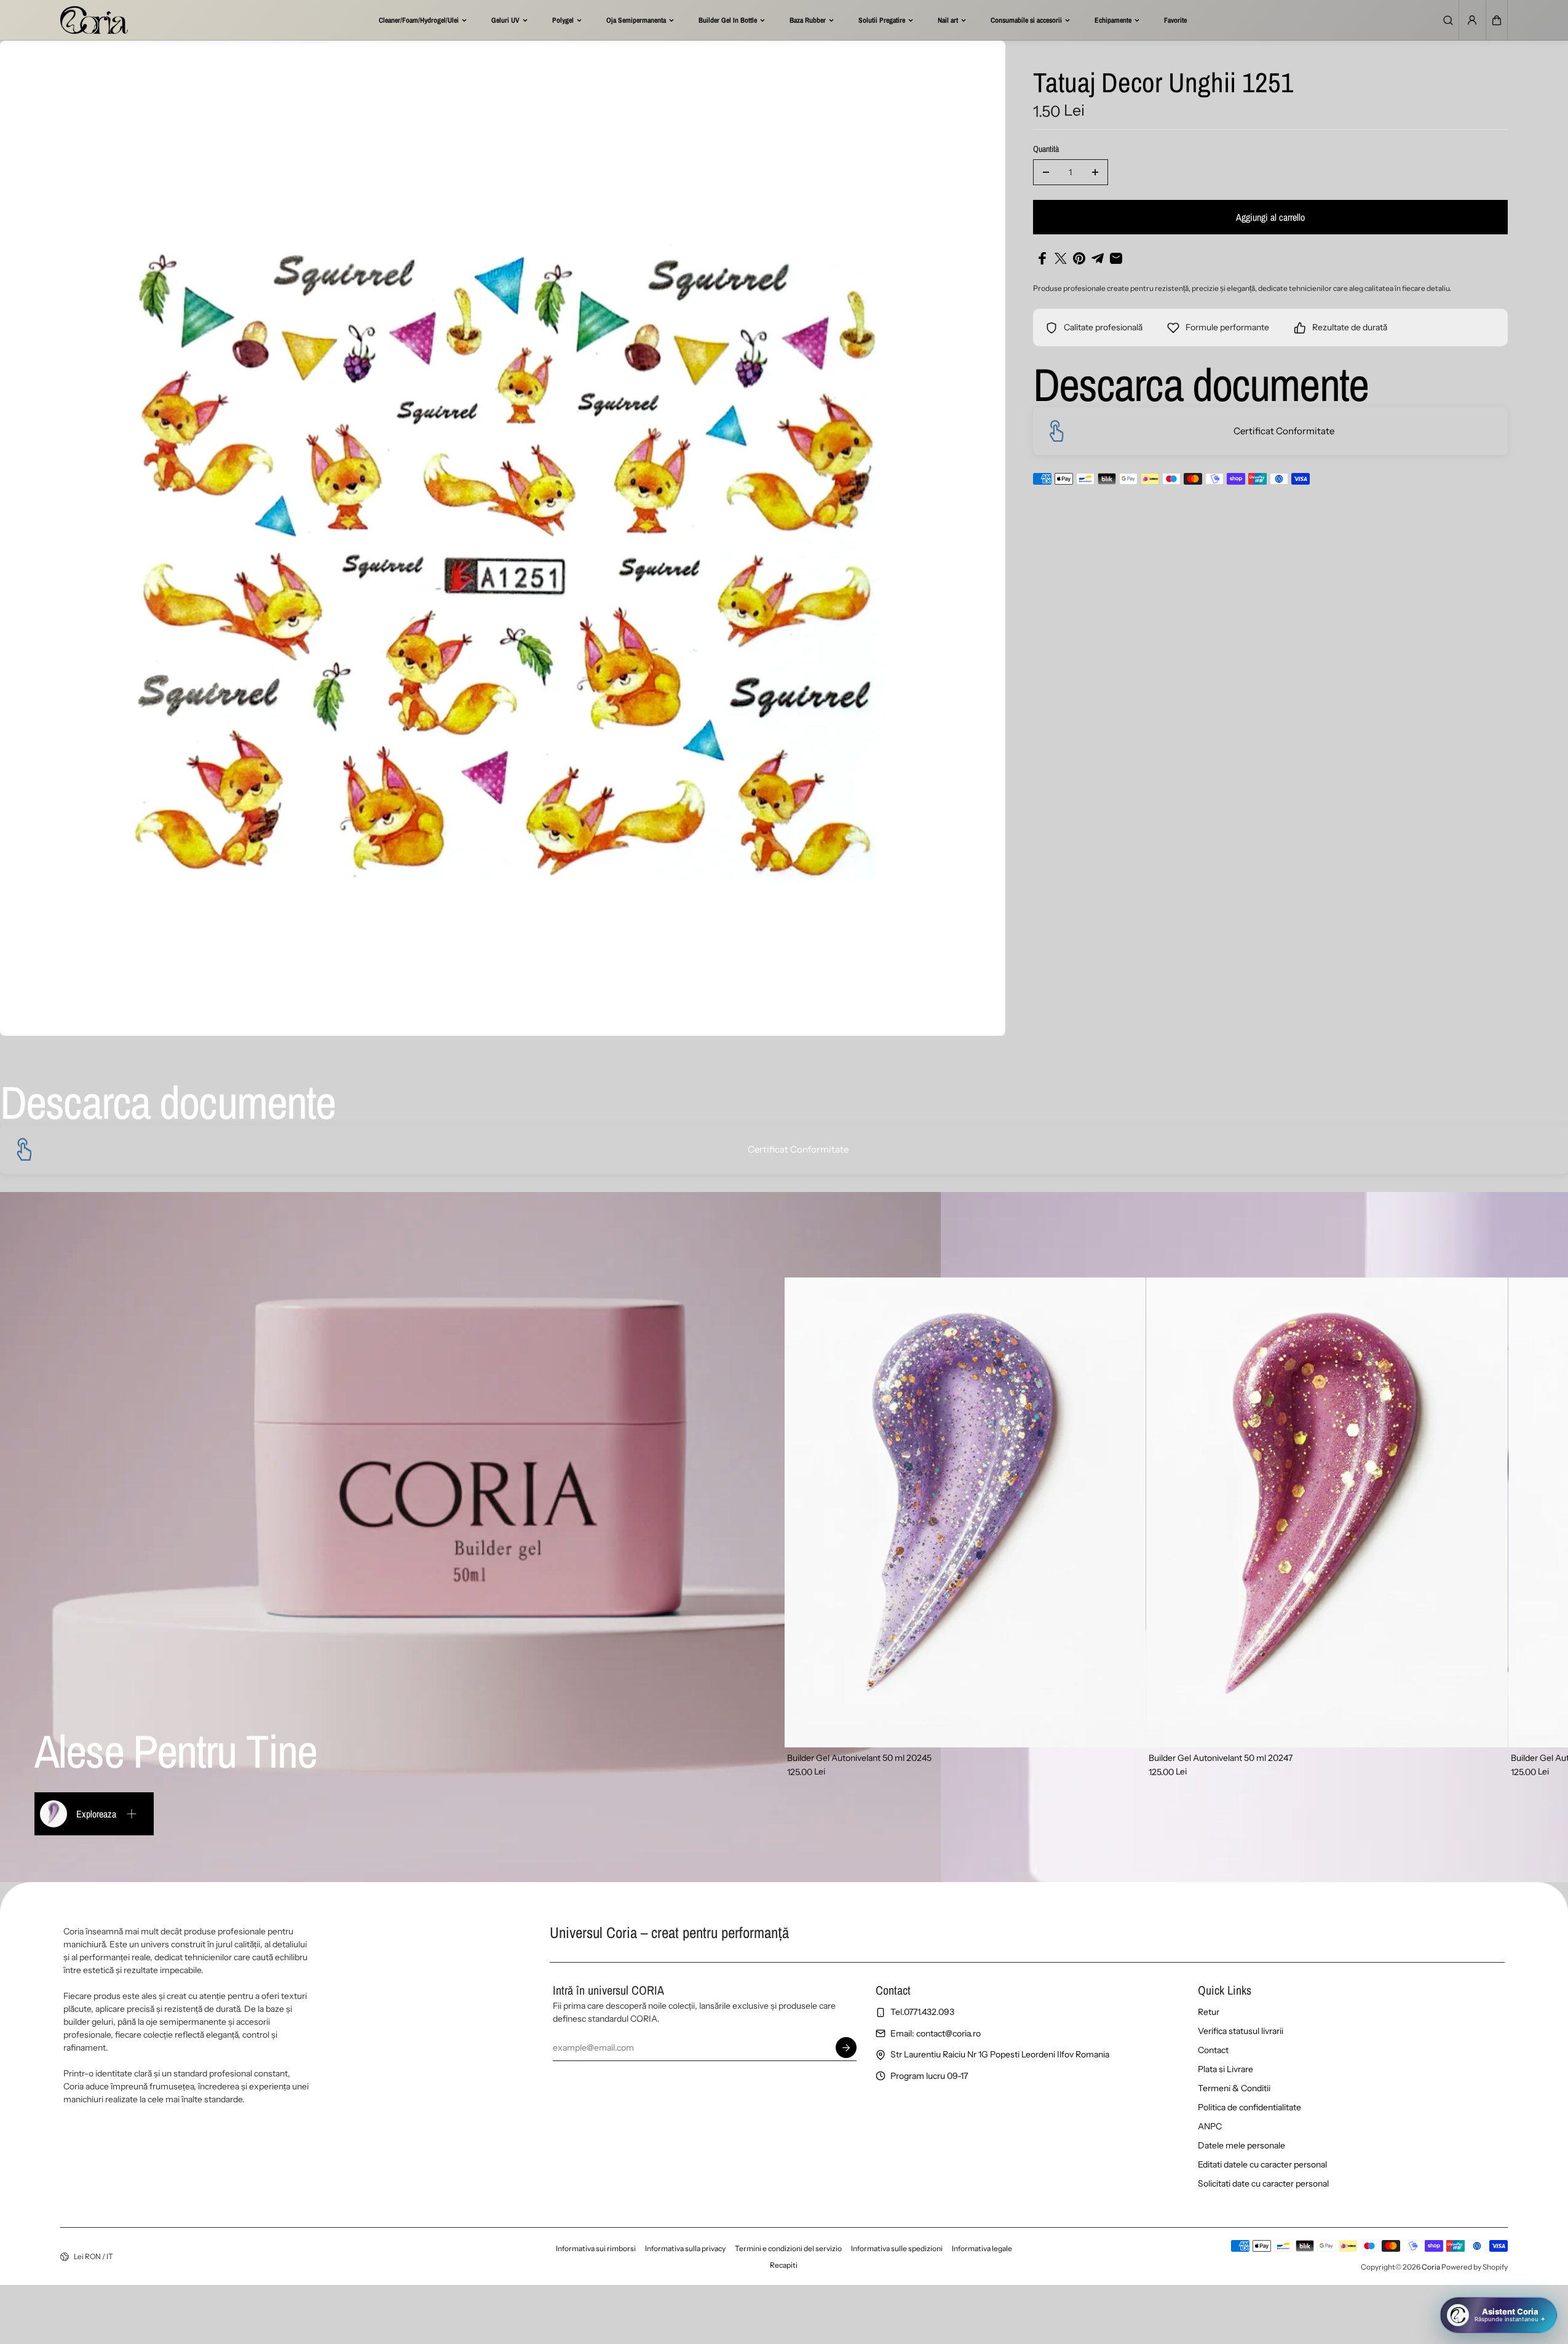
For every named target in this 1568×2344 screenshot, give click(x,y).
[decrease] (1046, 172)
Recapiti (784, 2265)
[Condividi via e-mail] (1116, 258)
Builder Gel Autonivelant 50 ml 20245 (859, 1758)
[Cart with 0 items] (1497, 20)
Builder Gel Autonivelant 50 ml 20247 (1221, 1758)
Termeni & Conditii (1234, 2088)
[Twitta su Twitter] (1061, 258)
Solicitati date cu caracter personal (1263, 2183)
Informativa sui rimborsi (596, 2248)
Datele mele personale (1241, 2145)
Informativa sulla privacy (685, 2248)
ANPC (1210, 2126)
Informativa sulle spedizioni (897, 2248)
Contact (1213, 2050)
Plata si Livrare (1225, 2069)
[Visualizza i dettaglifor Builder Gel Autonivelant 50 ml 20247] (1327, 1512)
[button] (1497, 20)
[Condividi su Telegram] (1098, 258)
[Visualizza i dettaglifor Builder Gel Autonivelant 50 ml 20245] (965, 1512)
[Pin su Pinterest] (1079, 258)
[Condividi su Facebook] (1042, 258)
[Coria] (94, 20)
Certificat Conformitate (1284, 431)
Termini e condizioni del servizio (788, 2248)
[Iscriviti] (847, 2048)
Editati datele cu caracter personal (1262, 2164)
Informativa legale (982, 2248)
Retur (1209, 2012)
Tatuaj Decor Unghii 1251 (1163, 84)
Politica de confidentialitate (1249, 2107)
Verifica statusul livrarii (1241, 2031)
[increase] (1095, 172)
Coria (1431, 2267)
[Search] (1448, 20)
